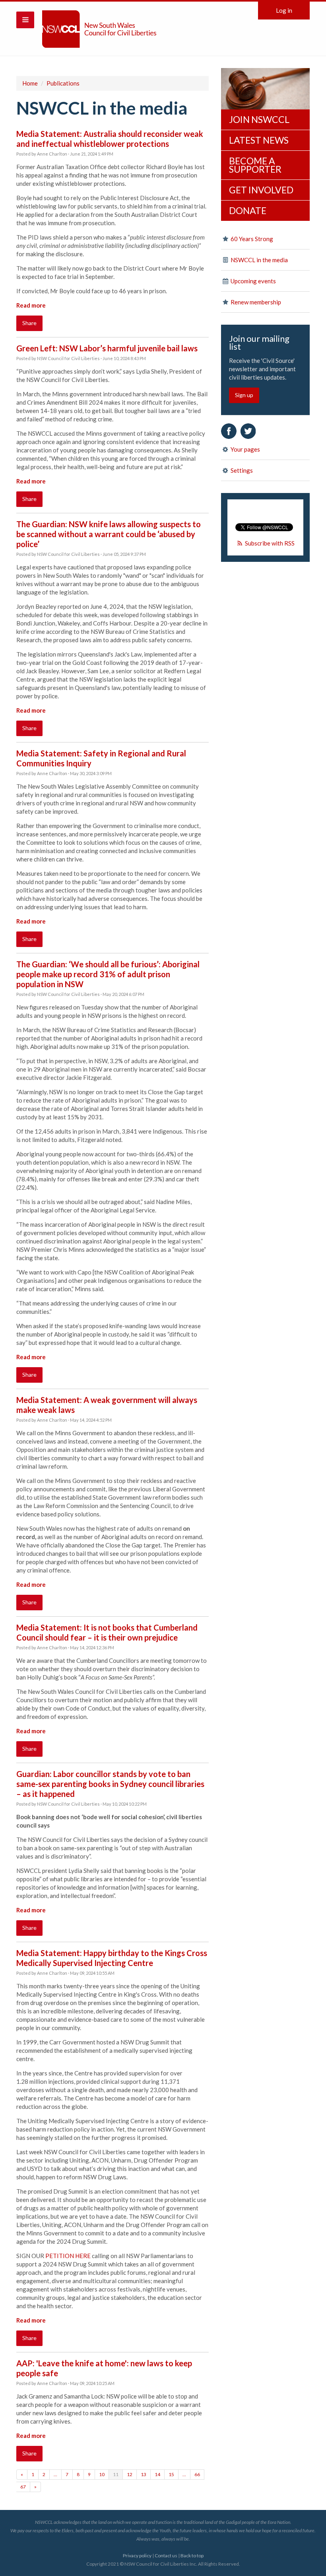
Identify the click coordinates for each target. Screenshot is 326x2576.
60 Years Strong (251, 239)
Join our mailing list (259, 343)
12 (130, 2474)
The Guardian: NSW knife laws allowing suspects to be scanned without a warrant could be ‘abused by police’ (109, 534)
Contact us (166, 2556)
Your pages (245, 449)
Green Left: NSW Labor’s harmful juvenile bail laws (107, 348)
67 (23, 2487)
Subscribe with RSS (270, 543)
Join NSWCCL (259, 119)
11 (116, 2474)
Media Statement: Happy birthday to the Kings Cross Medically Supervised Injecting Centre (112, 1958)
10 (102, 2474)
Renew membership (255, 302)
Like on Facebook (229, 431)
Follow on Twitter (248, 431)
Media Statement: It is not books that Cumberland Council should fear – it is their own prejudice (107, 1632)
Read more (31, 305)
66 (197, 2474)
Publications (63, 83)
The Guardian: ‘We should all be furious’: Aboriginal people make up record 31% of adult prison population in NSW (108, 974)
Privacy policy (137, 2556)
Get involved (261, 190)
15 (171, 2474)
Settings (241, 470)
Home (30, 83)
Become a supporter (255, 165)
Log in (284, 10)
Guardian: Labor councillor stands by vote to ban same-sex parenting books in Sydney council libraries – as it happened (110, 1784)
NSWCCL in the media (259, 260)
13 (144, 2474)
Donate (248, 210)
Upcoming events (253, 281)
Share (29, 323)
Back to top (192, 2556)
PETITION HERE (68, 2256)
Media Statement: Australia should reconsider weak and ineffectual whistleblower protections (110, 139)
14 (157, 2474)
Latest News (259, 140)
